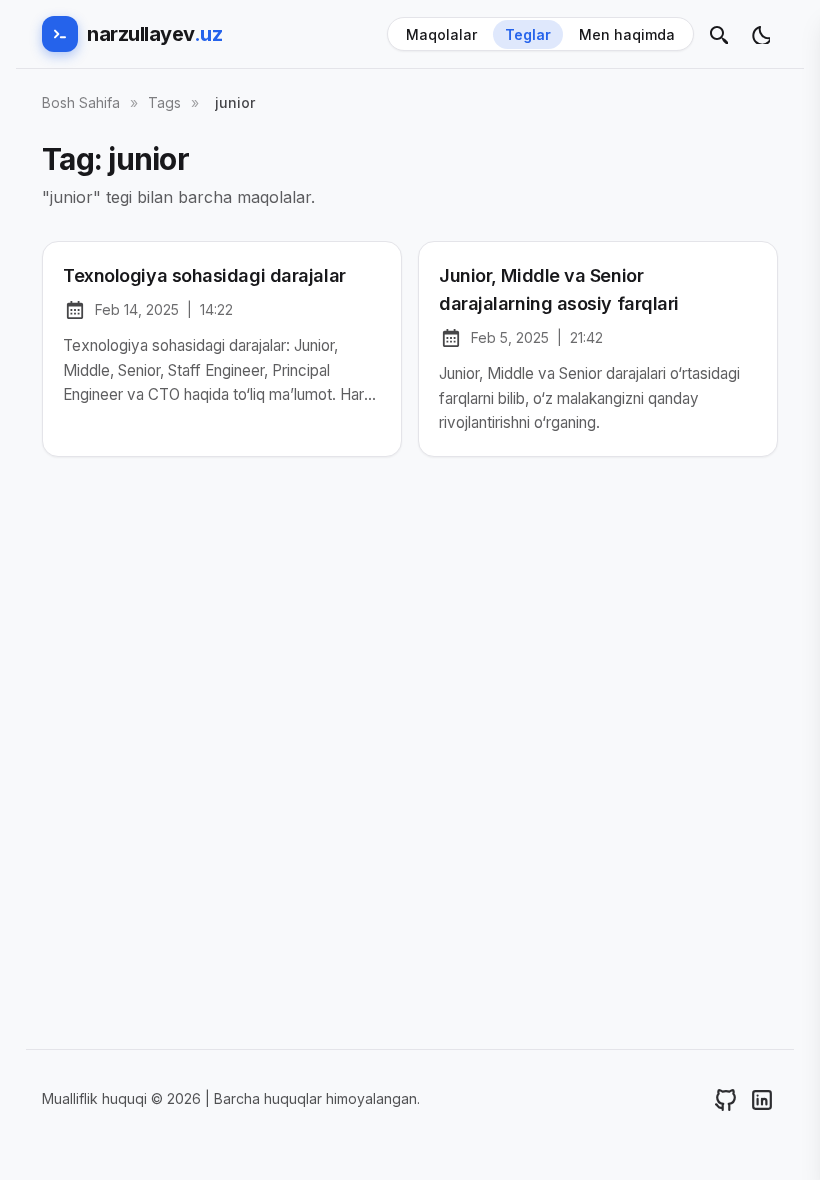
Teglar (528, 34)
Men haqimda (627, 34)
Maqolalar (441, 34)
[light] (760, 34)
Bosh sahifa (81, 102)
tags (164, 102)
